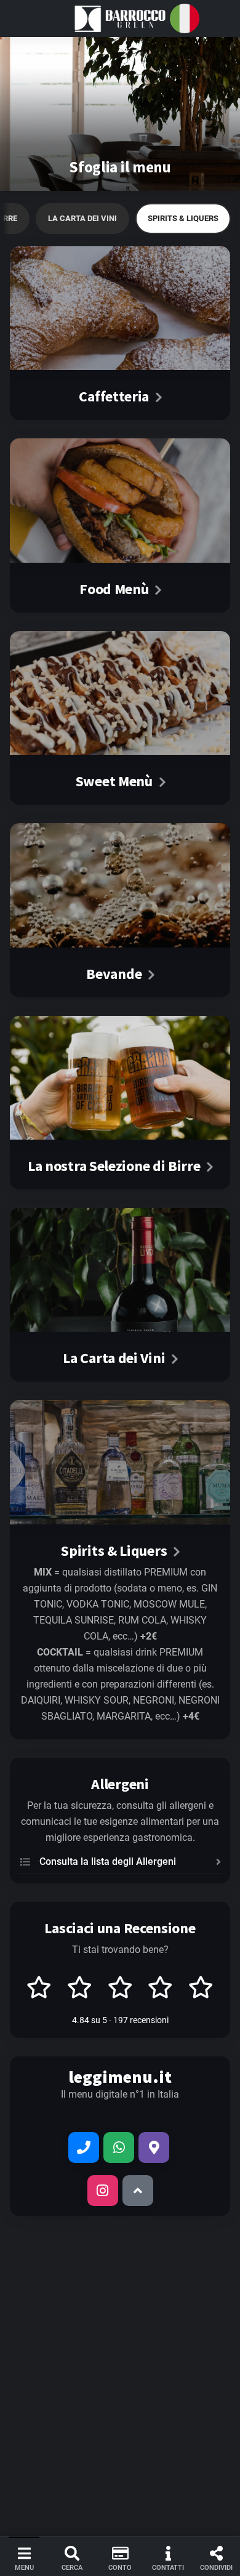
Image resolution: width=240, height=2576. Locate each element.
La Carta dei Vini (82, 218)
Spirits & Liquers (183, 218)
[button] (120, 18)
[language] (185, 18)
